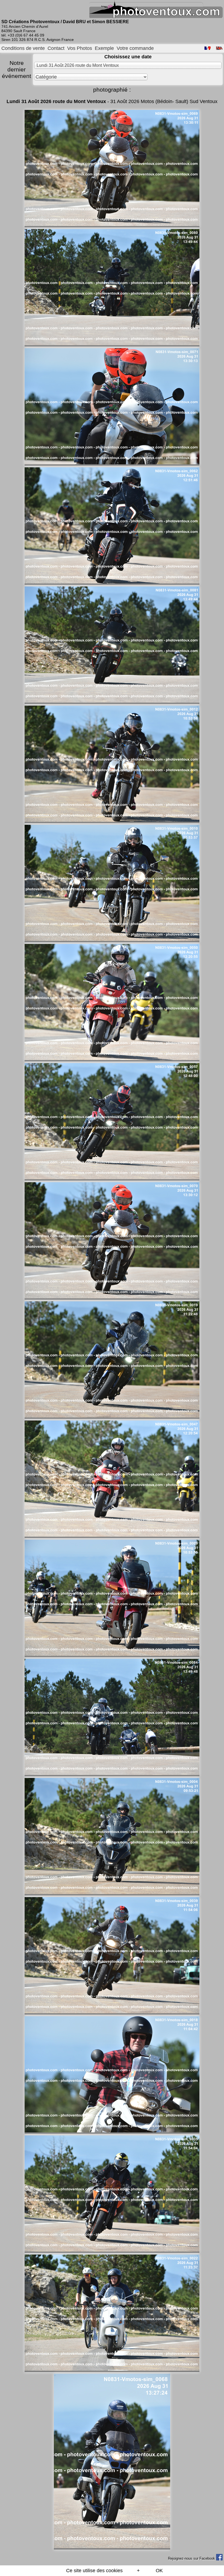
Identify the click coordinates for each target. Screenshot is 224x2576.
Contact (56, 48)
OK (159, 2571)
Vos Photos (80, 48)
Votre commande (135, 48)
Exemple (104, 48)
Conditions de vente (23, 48)
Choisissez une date (128, 57)
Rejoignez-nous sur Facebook (192, 2558)
